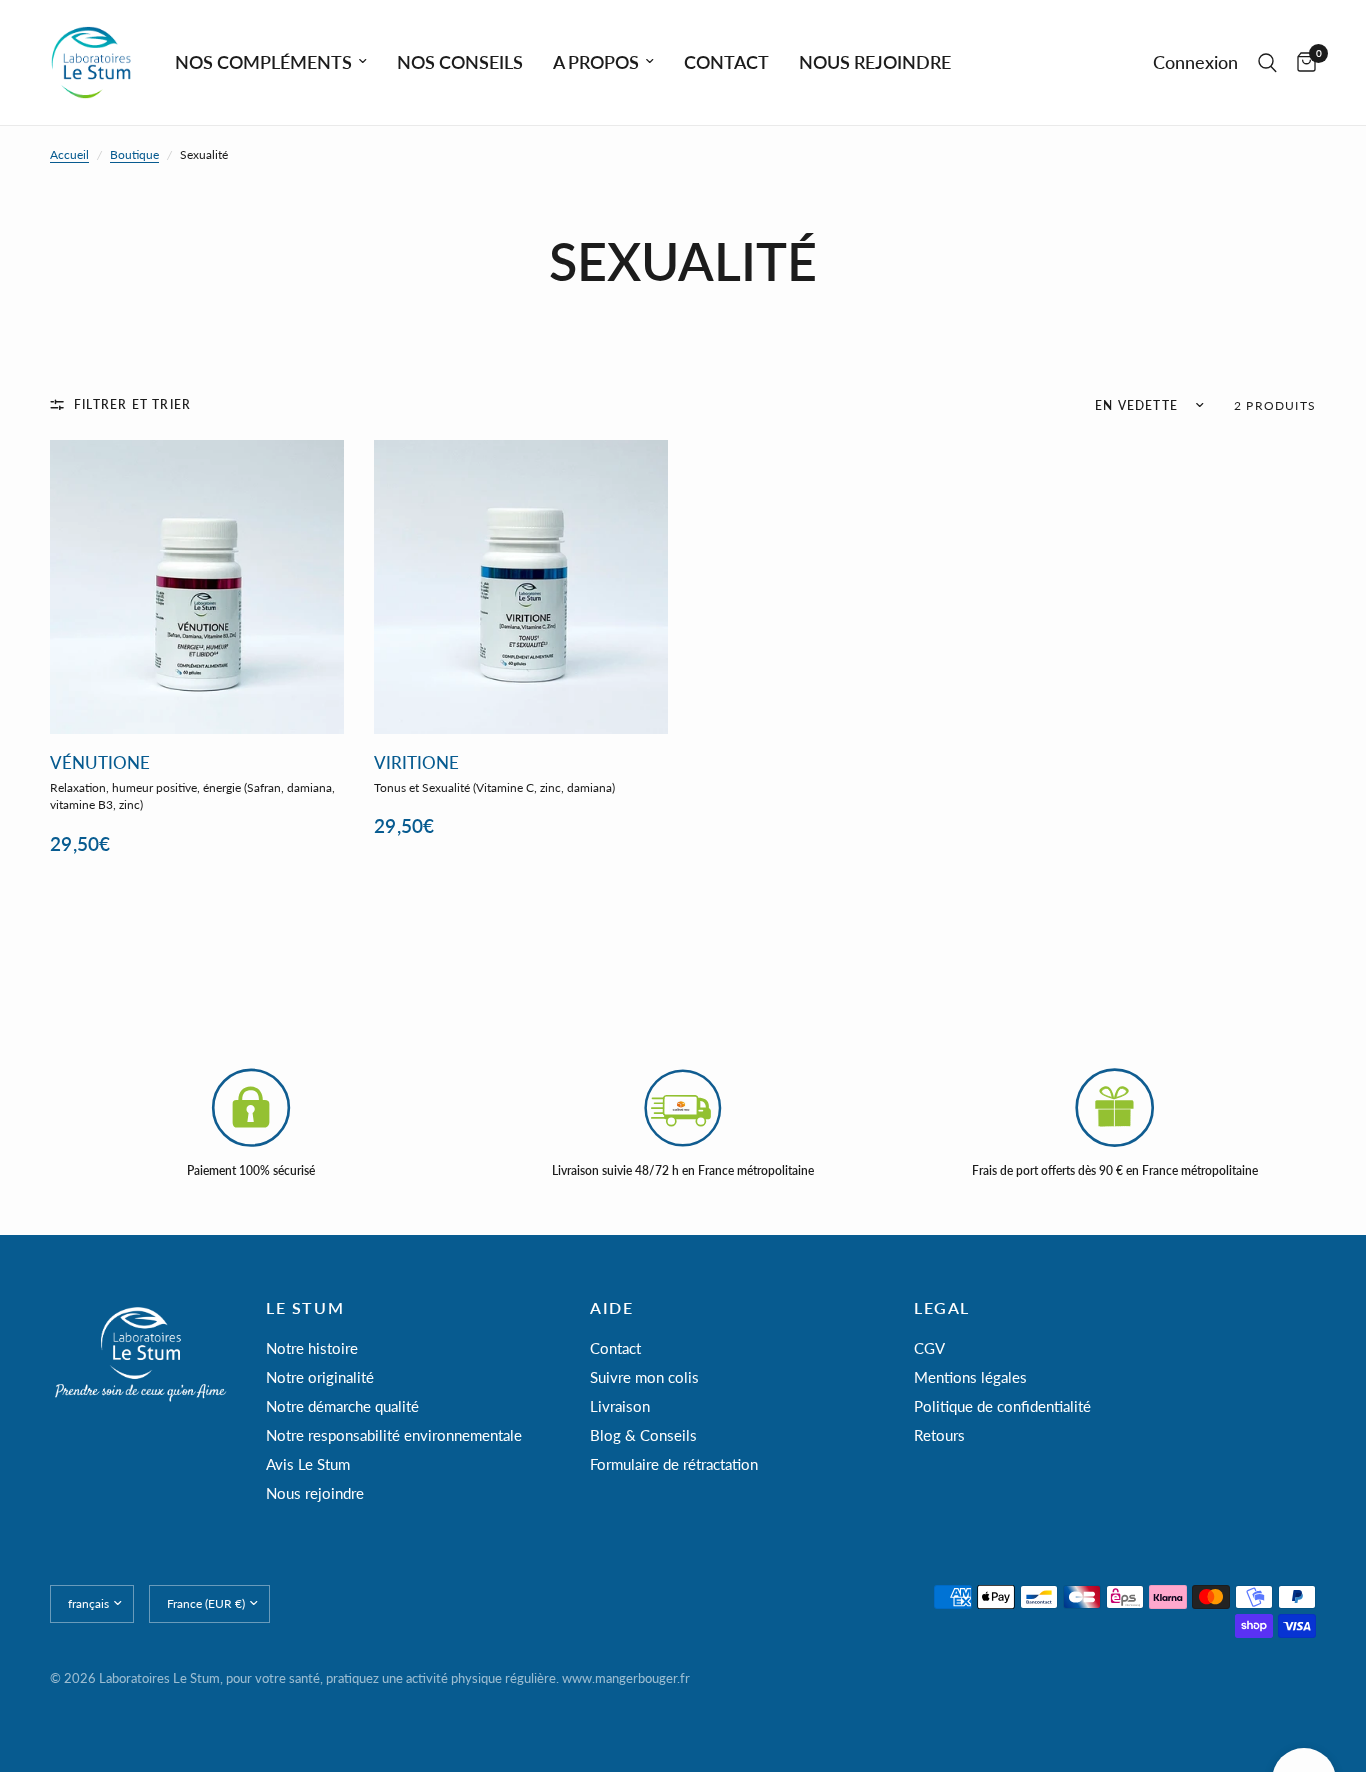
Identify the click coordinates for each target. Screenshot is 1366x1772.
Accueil (69, 154)
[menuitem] (271, 62)
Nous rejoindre (315, 1493)
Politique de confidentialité (1002, 1406)
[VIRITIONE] (521, 587)
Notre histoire (312, 1348)
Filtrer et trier (132, 404)
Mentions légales (970, 1377)
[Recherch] (1267, 62)
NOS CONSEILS (460, 62)
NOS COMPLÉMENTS (263, 62)
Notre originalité (320, 1377)
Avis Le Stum (308, 1464)
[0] (1301, 62)
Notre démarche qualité (342, 1406)
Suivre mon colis (644, 1377)
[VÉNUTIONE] (197, 587)
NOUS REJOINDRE (875, 62)
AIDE (611, 1308)
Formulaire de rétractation (674, 1464)
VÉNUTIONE (100, 763)
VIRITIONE (416, 763)
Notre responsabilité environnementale (394, 1435)
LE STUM (305, 1308)
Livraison (620, 1406)
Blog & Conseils (643, 1435)
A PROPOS (596, 62)
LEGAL (942, 1308)
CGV (929, 1348)
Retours (939, 1435)
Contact (615, 1348)
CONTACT (726, 62)
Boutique (134, 154)
